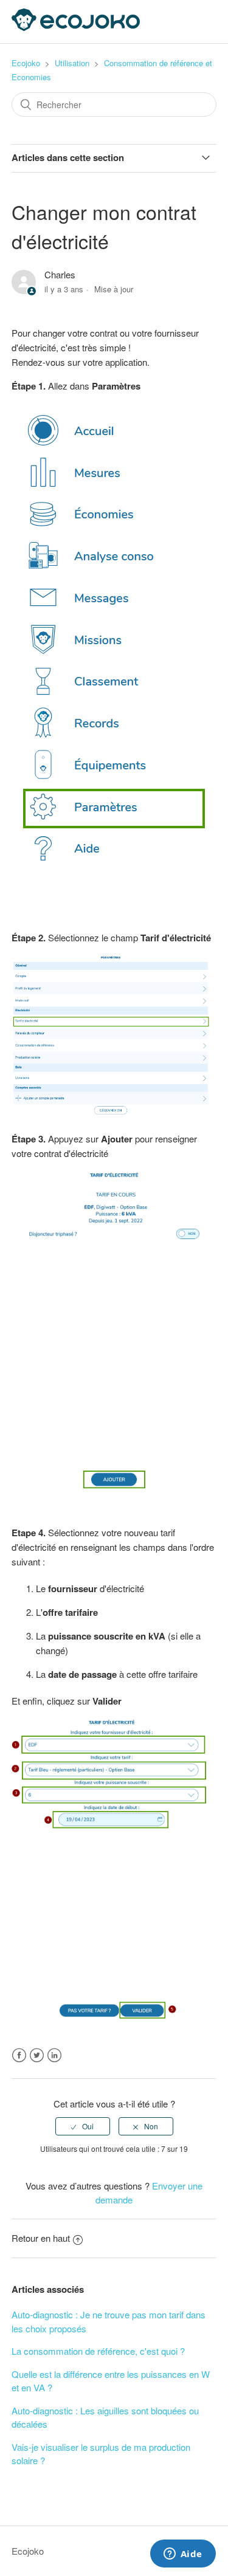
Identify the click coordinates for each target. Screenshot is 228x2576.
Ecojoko (26, 63)
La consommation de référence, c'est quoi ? (98, 2351)
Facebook (19, 2056)
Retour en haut (41, 2238)
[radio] (83, 2126)
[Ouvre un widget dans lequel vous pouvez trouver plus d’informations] (183, 2555)
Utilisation (72, 63)
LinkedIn (54, 2056)
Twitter (37, 2056)
